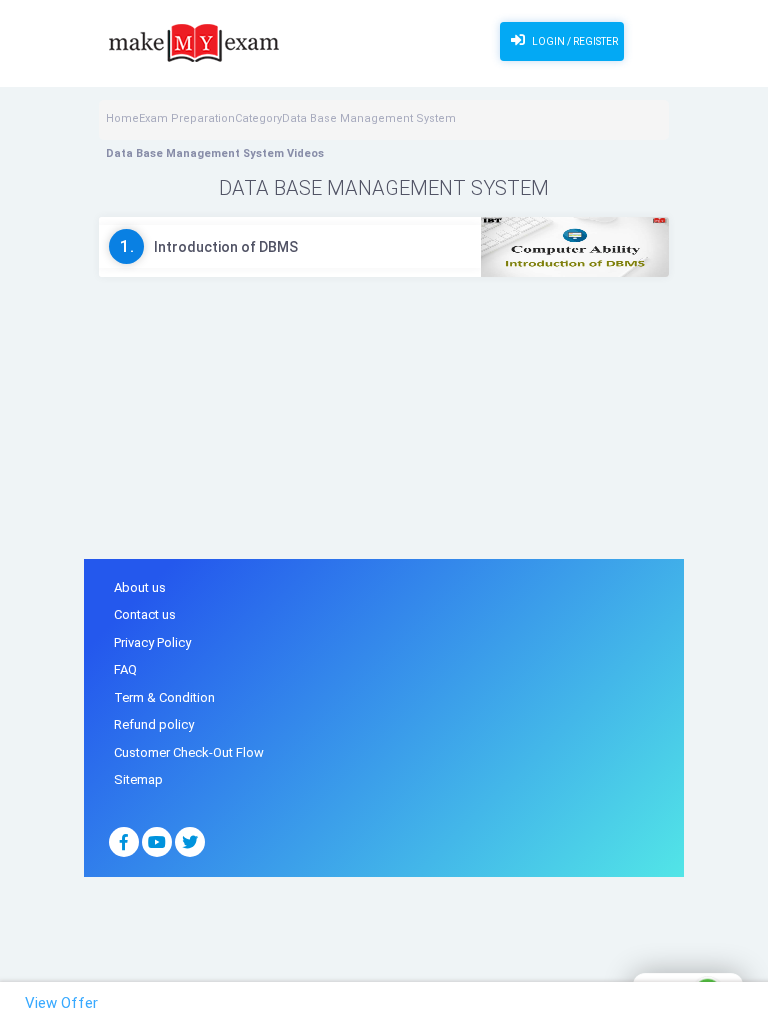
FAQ (125, 669)
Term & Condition (164, 697)
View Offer (61, 1003)
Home (122, 118)
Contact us (145, 614)
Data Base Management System (369, 118)
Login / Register (574, 41)
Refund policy (154, 724)
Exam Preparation (187, 118)
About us (140, 587)
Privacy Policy (152, 642)
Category (258, 118)
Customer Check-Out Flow (189, 752)
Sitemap (138, 779)
